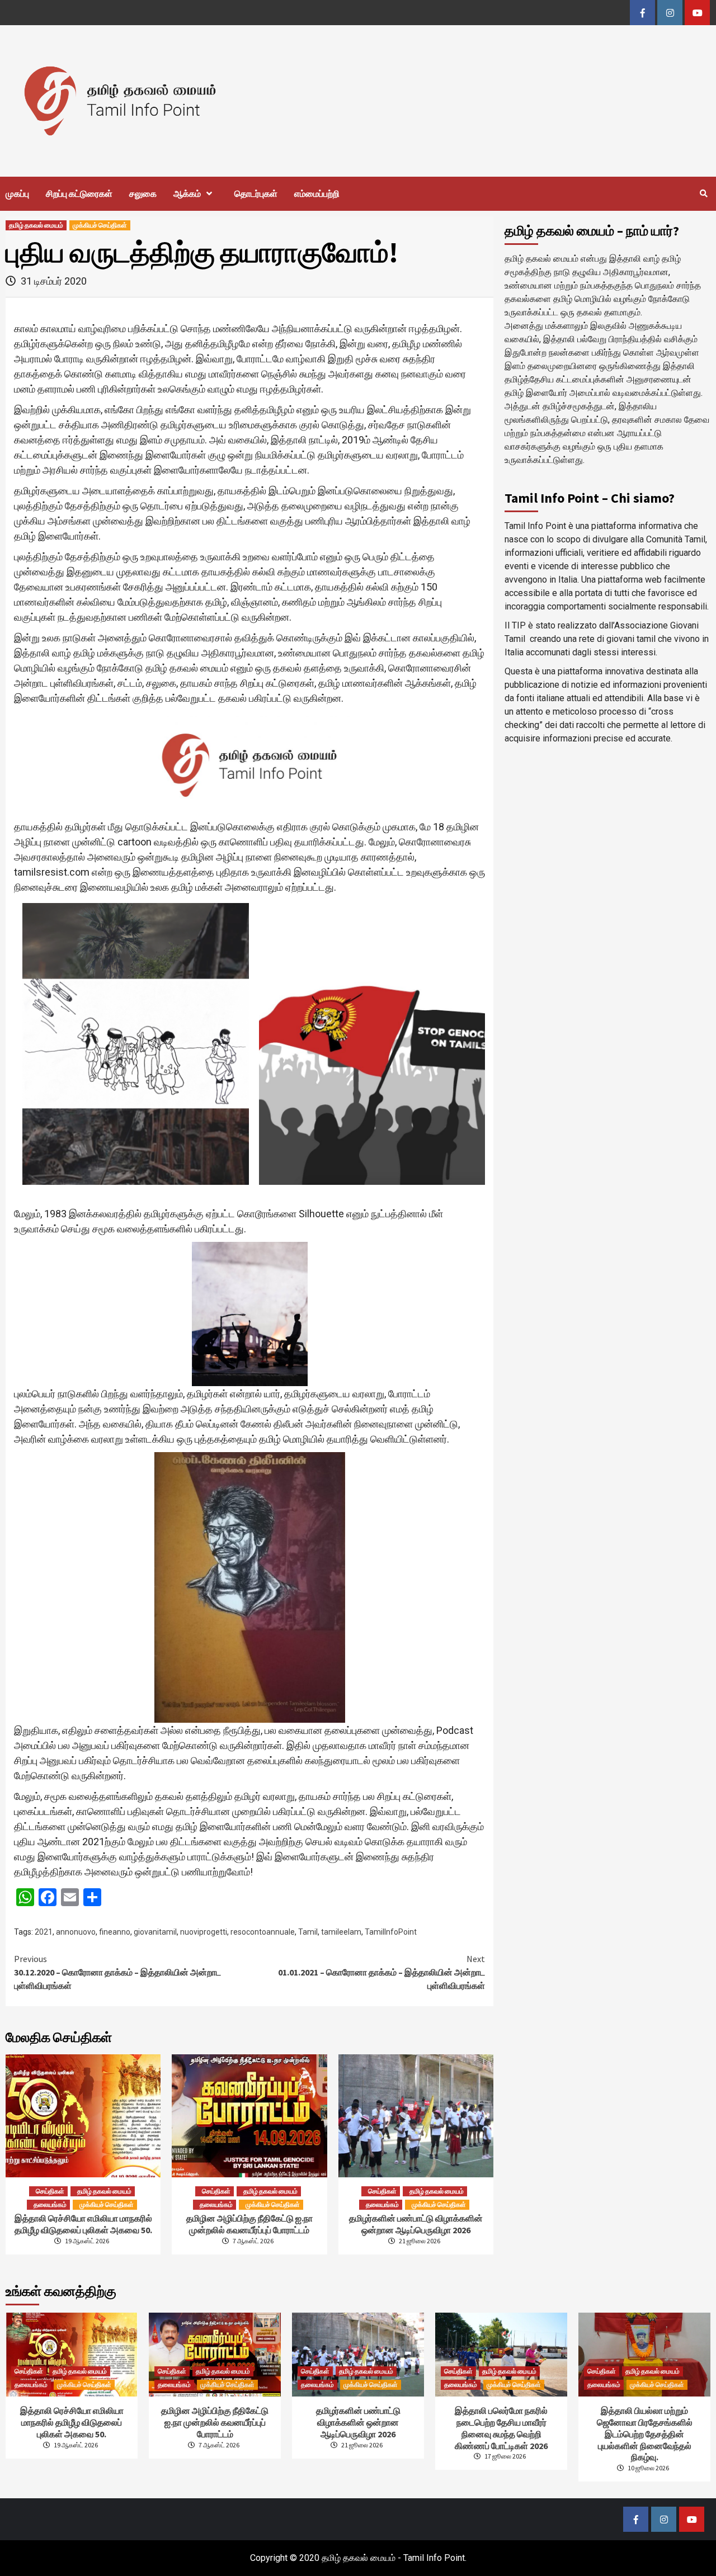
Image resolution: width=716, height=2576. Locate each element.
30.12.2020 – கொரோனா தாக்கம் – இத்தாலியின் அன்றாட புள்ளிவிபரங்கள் (117, 1972)
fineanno (115, 1932)
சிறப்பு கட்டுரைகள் (79, 193)
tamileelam (341, 1932)
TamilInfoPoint (391, 1932)
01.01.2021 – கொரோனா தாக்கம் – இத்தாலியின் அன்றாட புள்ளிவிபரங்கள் (381, 1972)
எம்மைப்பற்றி (317, 193)
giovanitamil (155, 1932)
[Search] (703, 193)
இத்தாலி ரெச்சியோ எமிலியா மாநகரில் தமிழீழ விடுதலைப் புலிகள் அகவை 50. (83, 2224)
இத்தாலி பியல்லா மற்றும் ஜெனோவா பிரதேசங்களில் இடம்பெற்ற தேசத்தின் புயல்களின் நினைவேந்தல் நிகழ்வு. (645, 2434)
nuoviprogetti (204, 1932)
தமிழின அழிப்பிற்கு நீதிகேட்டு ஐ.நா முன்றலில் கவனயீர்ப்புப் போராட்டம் (249, 2224)
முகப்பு (17, 193)
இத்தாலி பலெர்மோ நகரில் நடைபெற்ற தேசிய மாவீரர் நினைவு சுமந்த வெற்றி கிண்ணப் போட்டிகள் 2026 (501, 2428)
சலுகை (143, 193)
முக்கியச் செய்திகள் (100, 225)
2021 (44, 1932)
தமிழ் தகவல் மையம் (36, 225)
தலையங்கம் (50, 2204)
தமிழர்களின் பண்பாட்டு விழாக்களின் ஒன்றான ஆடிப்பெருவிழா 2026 (416, 2224)
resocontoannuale (263, 1932)
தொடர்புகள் (256, 193)
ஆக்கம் (187, 193)
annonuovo (76, 1932)
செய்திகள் (50, 2191)
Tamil (308, 1932)
